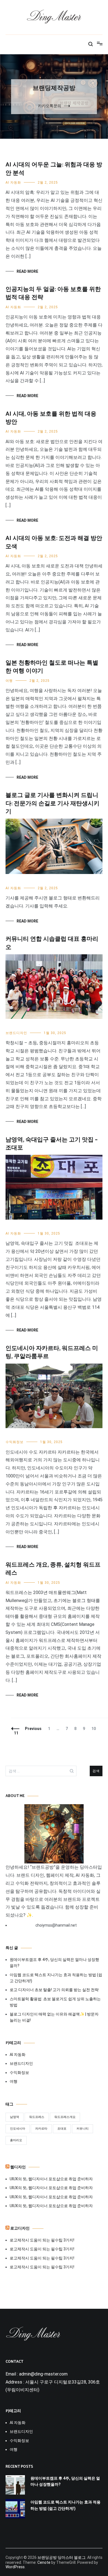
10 (95, 1729)
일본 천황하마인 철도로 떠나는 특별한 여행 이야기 (52, 667)
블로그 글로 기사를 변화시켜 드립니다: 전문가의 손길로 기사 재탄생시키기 (52, 804)
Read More (27, 271)
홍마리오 (16, 2140)
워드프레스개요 (65, 2117)
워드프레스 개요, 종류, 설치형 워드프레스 (53, 1569)
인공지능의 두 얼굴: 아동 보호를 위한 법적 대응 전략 (53, 293)
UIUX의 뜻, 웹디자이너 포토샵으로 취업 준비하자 (51, 2179)
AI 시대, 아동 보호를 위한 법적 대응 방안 (51, 418)
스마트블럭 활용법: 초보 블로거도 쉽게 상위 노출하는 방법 (55, 2002)
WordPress (15, 2567)
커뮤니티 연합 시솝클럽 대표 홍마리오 (52, 943)
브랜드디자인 (16, 1033)
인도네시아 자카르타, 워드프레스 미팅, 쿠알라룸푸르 (52, 1352)
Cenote (44, 2562)
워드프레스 (37, 2117)
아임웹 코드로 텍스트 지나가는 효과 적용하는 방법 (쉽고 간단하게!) (56, 1978)
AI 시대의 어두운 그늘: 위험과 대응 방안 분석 (54, 169)
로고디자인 (20, 2229)
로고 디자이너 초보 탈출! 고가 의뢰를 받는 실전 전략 (54, 1990)
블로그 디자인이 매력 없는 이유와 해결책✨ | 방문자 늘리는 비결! (54, 2017)
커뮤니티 (83, 2129)
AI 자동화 (13, 182)
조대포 (62, 2129)
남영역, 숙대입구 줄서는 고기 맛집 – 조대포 (52, 1144)
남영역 (15, 2117)
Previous (33, 1729)
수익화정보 (15, 1442)
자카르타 (41, 2129)
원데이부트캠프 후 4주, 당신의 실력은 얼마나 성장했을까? (54, 1963)
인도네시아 (18, 2129)
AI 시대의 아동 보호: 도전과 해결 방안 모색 (54, 542)
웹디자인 (18, 2167)
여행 (9, 681)
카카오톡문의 (50, 106)
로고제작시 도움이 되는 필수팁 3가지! (42, 2240)
